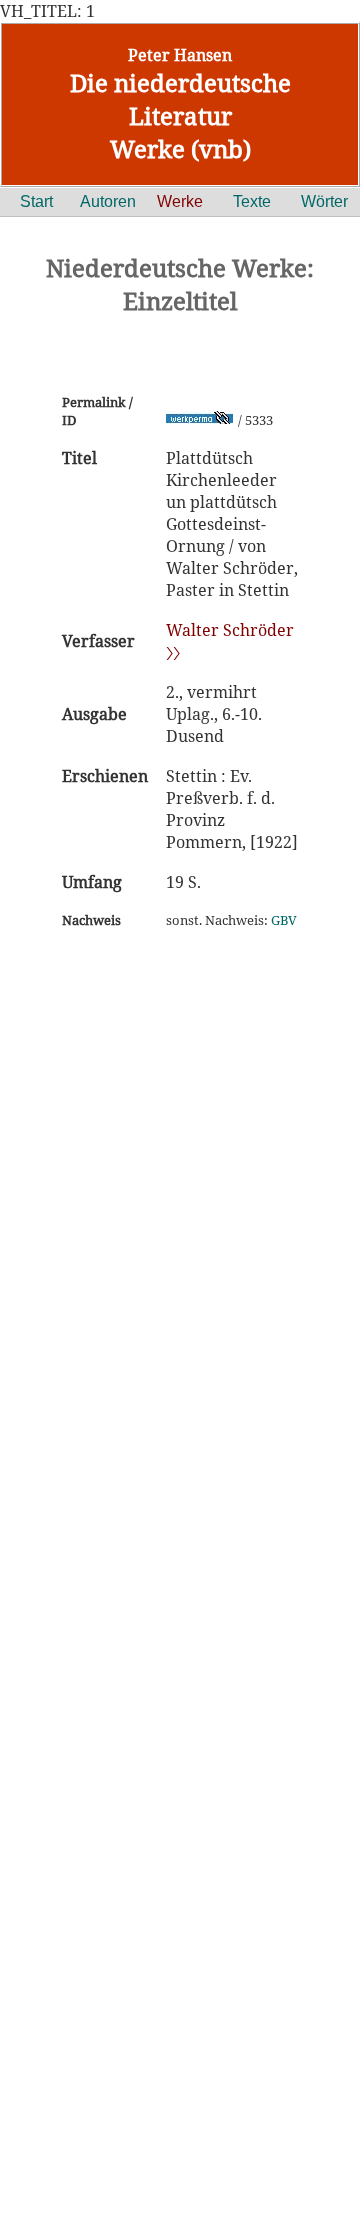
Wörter (324, 201)
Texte (252, 201)
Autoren (108, 201)
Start (36, 201)
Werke (180, 201)
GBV (284, 920)
